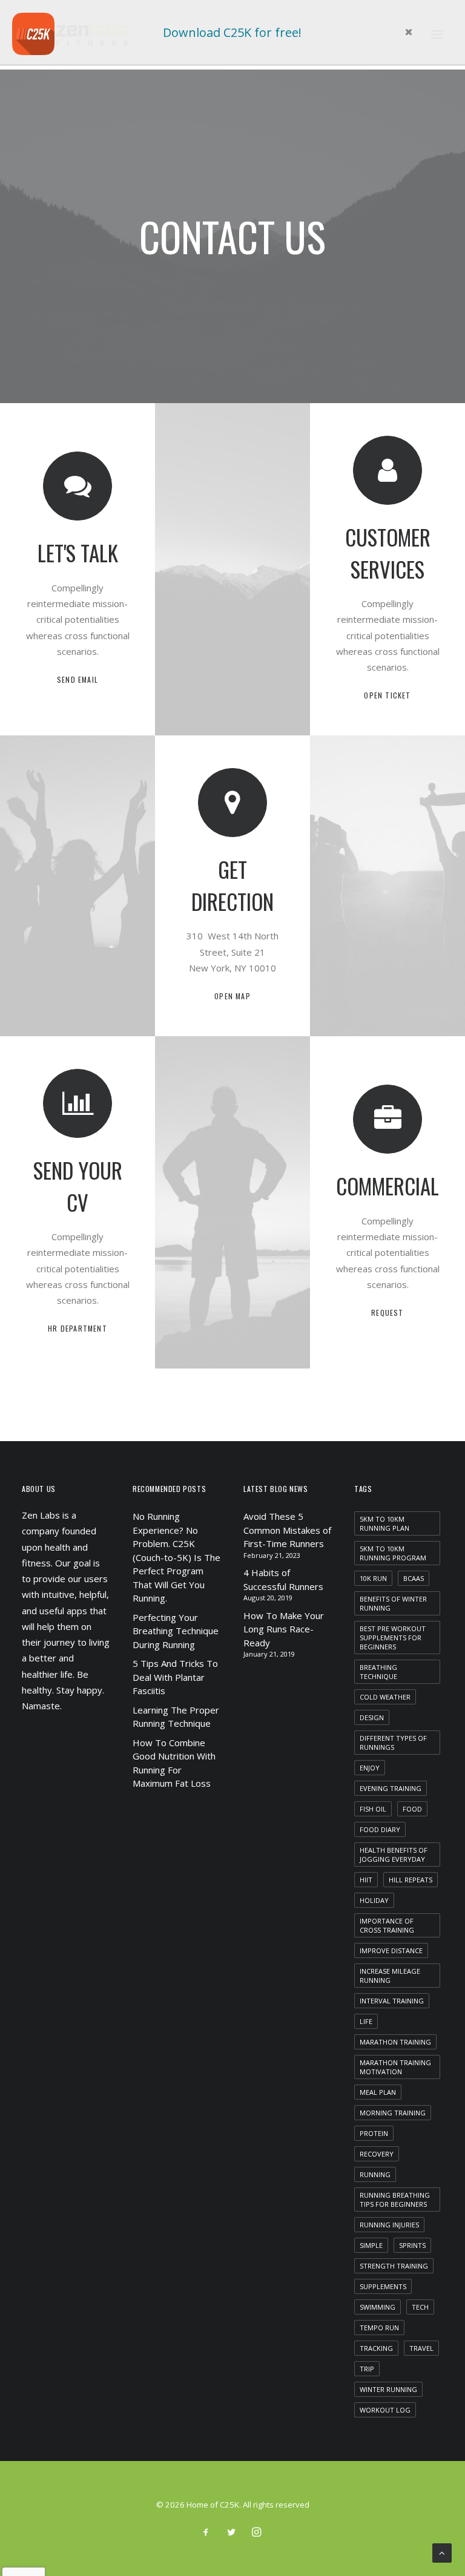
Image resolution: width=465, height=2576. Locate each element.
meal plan (378, 2092)
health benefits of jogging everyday (394, 1855)
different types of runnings (393, 1743)
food (412, 1809)
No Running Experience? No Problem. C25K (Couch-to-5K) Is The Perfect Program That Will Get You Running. (176, 1557)
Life (366, 2021)
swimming (378, 2307)
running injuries (389, 2225)
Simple (371, 2245)
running (375, 2174)
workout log (385, 2410)
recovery (377, 2154)
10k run (373, 1578)
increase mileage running (390, 1976)
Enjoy (370, 1768)
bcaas (414, 1578)
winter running (388, 2389)
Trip (367, 2369)
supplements (383, 2286)
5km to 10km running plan (384, 1523)
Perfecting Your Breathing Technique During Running (176, 1631)
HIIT (366, 1880)
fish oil (373, 1809)
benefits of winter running (393, 1603)
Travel (421, 2348)
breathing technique (378, 1672)
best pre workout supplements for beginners (393, 1638)
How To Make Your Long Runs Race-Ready (284, 1629)
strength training (394, 2266)
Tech (420, 2307)
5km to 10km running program (393, 1553)
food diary (380, 1829)
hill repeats (411, 1880)
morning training (393, 2113)
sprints (412, 2245)
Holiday (374, 1900)
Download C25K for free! (232, 32)
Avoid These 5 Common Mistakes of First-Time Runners (287, 1530)
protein (374, 2133)
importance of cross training (387, 1925)
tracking (376, 2348)
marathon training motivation (395, 2067)
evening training (391, 1788)
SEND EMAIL (77, 679)
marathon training (395, 2042)
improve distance (391, 1950)
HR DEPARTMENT (77, 1328)
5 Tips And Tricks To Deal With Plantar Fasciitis (175, 1677)
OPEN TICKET (387, 695)
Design (372, 1717)
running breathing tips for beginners (395, 2200)
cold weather (385, 1697)
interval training (392, 2001)
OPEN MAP (232, 996)
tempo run (379, 2328)
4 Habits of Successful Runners (283, 1579)
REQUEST (387, 1313)
